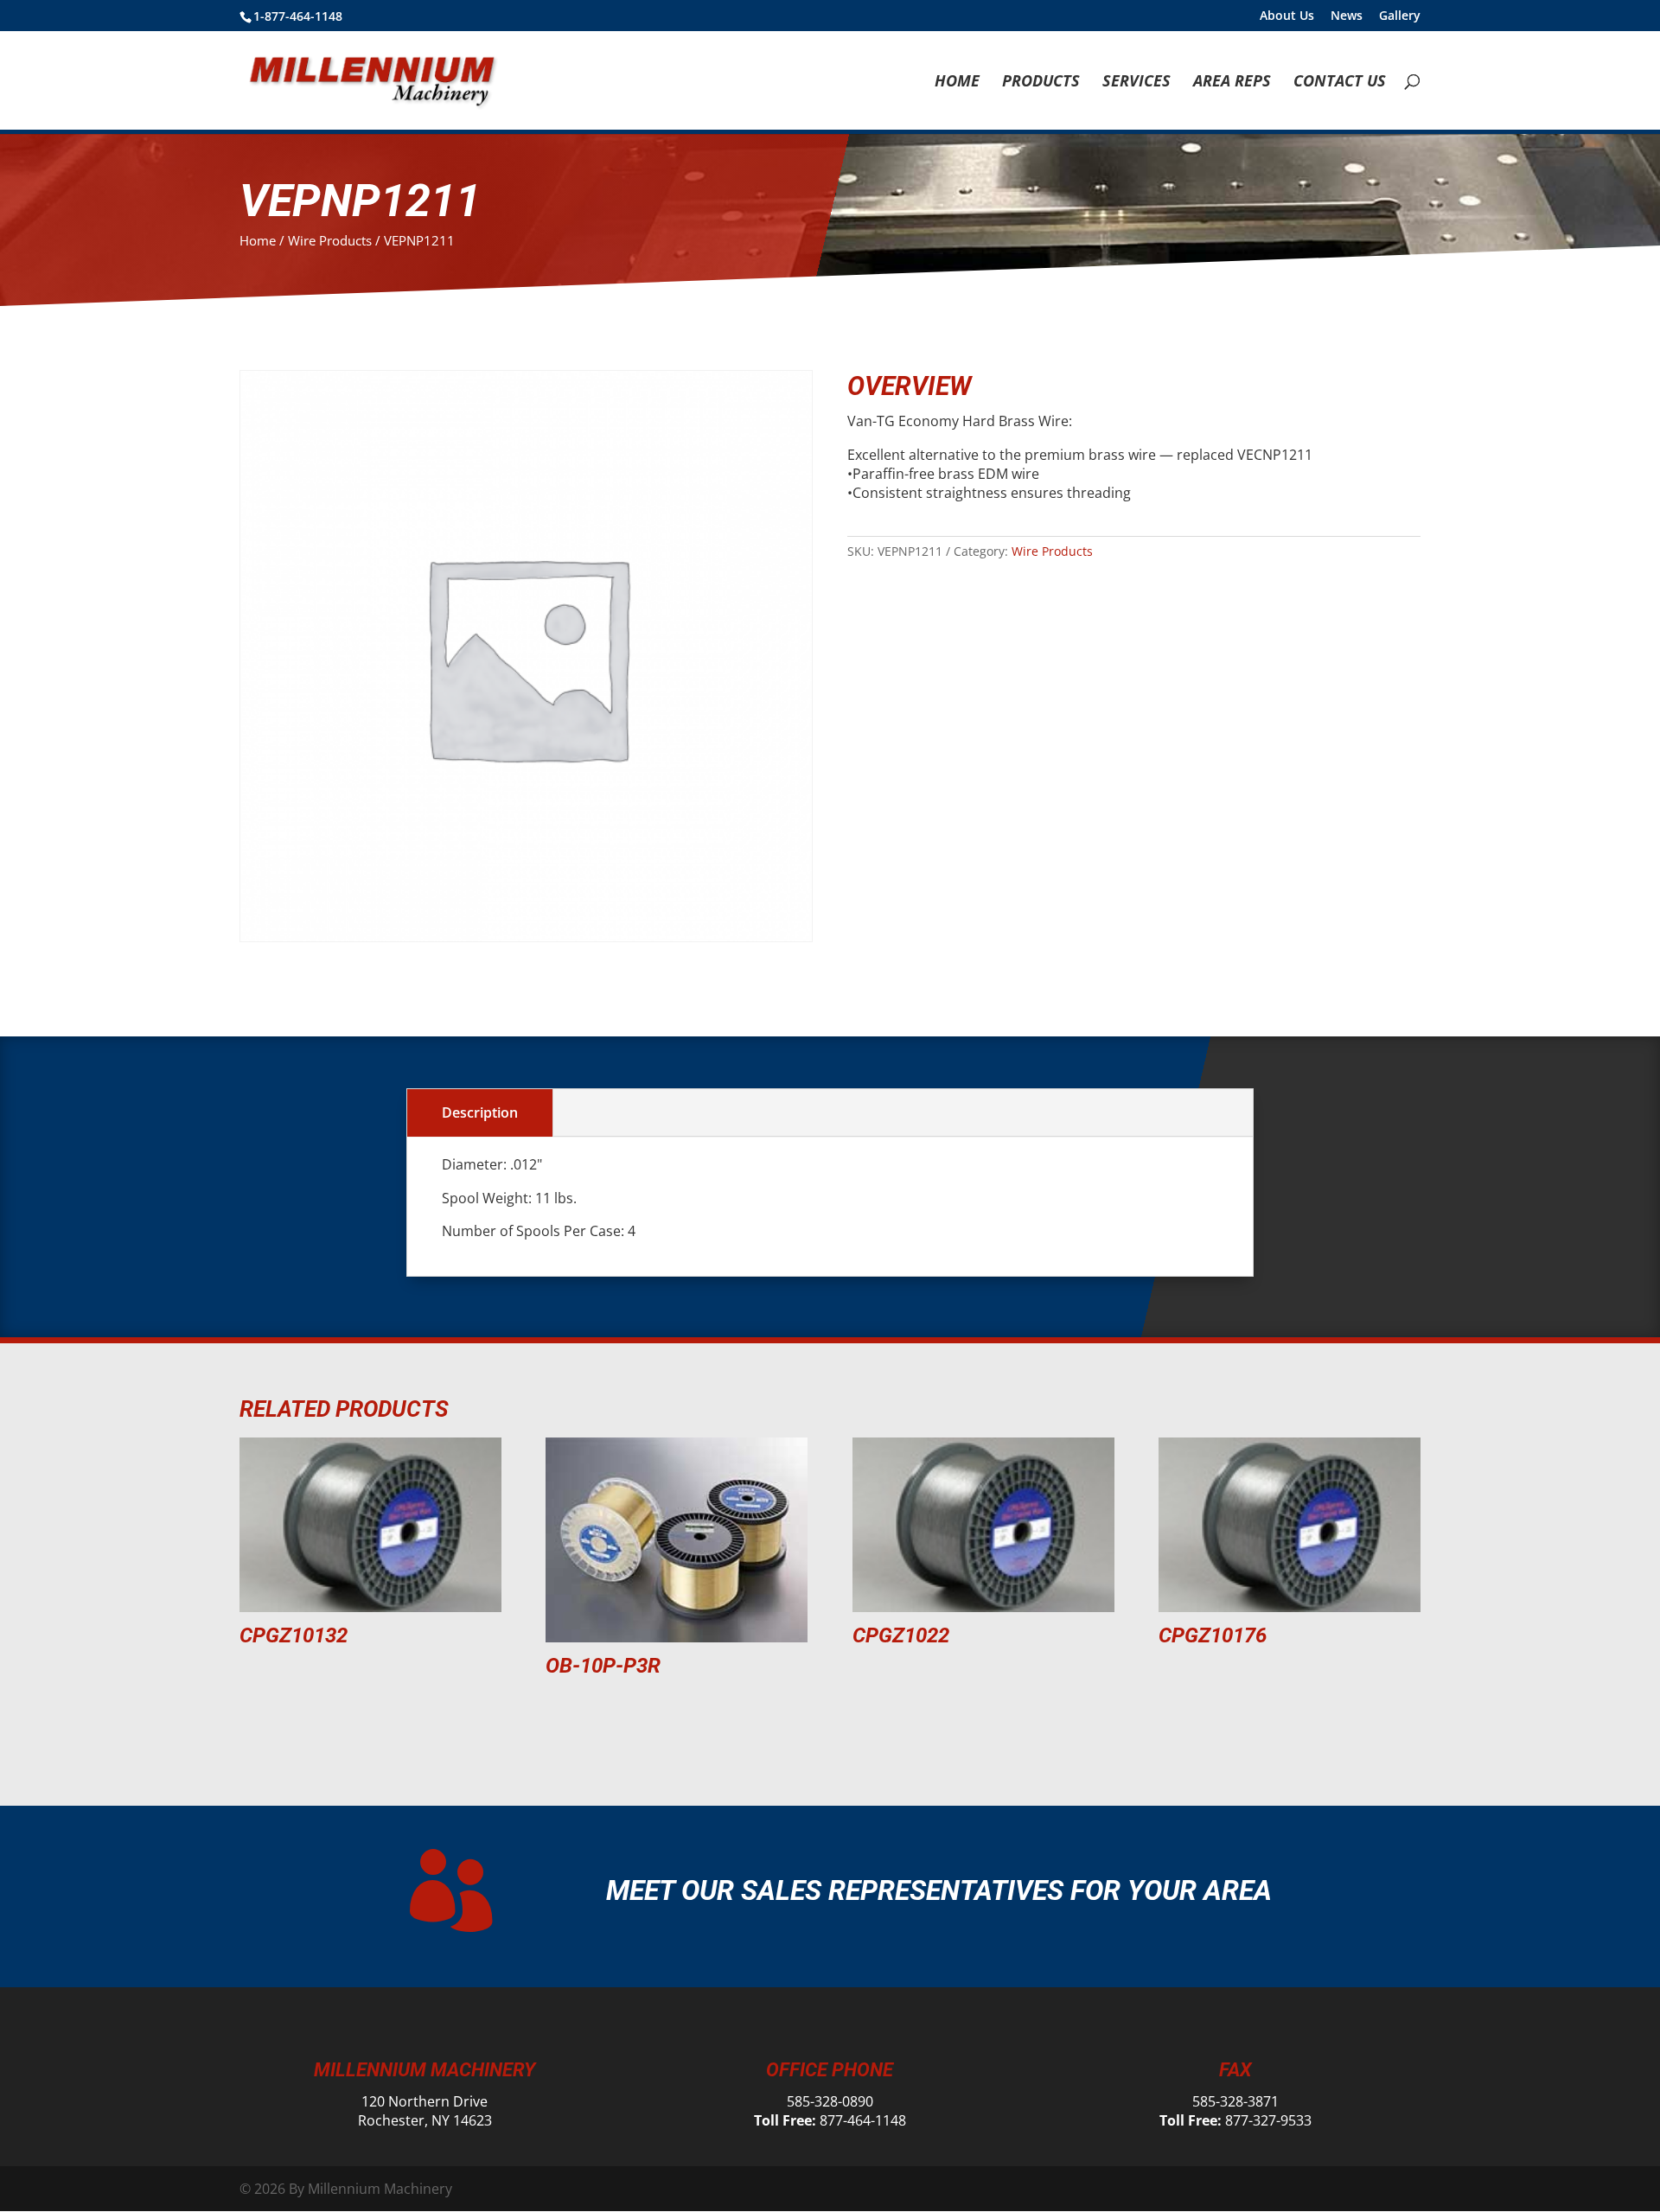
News (1347, 16)
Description (480, 1112)
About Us (1287, 16)
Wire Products (330, 240)
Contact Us (1340, 83)
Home (957, 83)
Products (1041, 83)
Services (1136, 83)
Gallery (1400, 16)
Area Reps (1232, 83)
